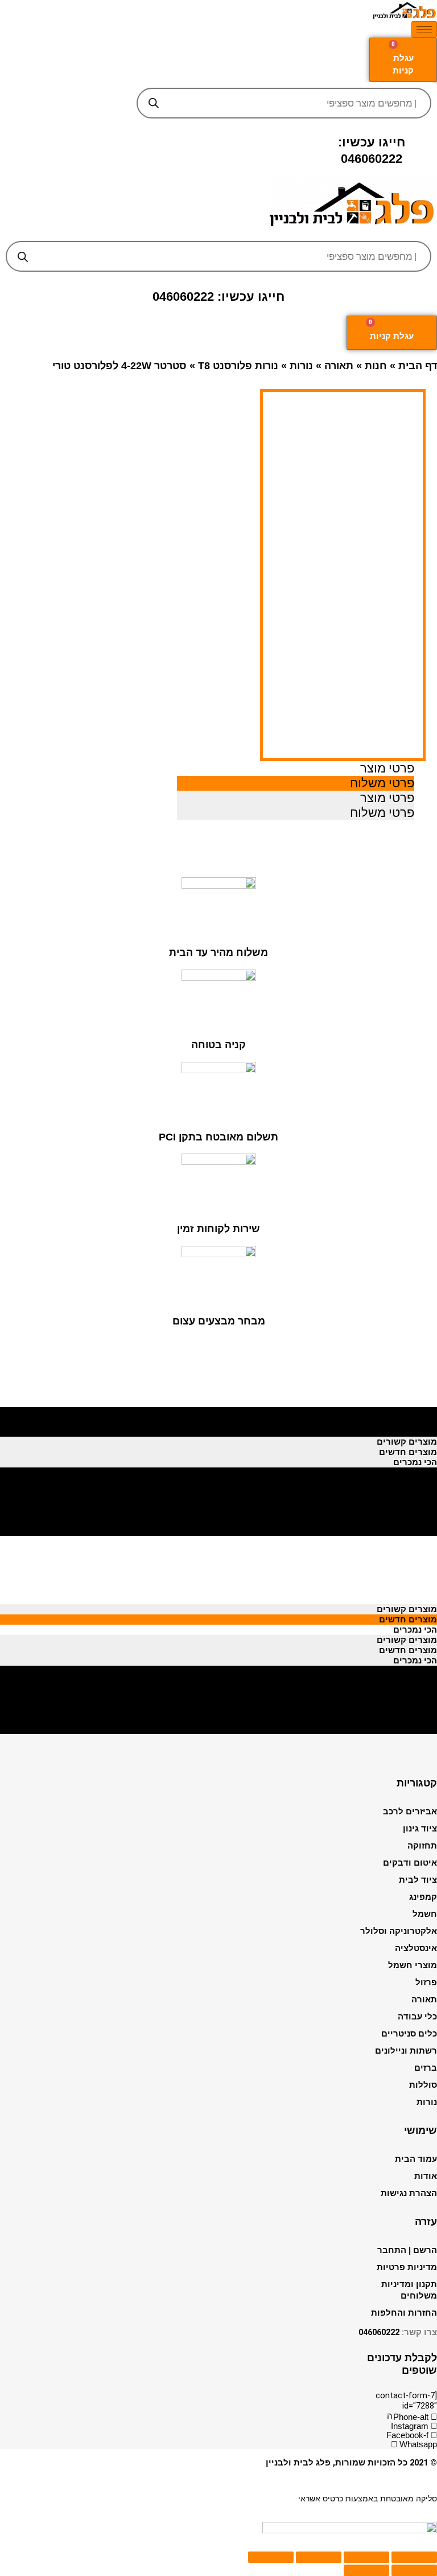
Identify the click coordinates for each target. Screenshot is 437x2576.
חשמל (425, 1914)
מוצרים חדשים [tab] (408, 1421)
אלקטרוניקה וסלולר (399, 1931)
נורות (301, 366)
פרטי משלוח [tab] (382, 783)
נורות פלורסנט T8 (238, 366)
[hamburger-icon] (424, 29)
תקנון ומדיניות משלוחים (409, 2290)
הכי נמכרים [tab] (415, 1432)
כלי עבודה (417, 2017)
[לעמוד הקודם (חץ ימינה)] (414, 2570)
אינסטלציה (416, 1948)
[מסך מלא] (319, 2557)
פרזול (426, 1982)
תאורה (339, 366)
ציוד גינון (420, 1829)
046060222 (379, 2332)
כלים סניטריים (409, 2034)
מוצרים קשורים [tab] (407, 1411)
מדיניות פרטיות (407, 2267)
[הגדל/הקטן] (271, 2557)
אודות (426, 2176)
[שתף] (366, 2557)
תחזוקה (422, 1846)
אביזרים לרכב (410, 1812)
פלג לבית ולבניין (298, 2463)
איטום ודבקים (410, 1863)
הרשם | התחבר (407, 2250)
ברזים (426, 2068)
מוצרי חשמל (413, 1965)
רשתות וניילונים (406, 2051)
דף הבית (418, 366)
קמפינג (423, 1897)
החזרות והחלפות (404, 2313)
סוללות (423, 2085)
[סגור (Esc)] (414, 2557)
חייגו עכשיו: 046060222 (218, 297)
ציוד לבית (418, 1880)
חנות (376, 366)
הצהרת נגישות (409, 2193)
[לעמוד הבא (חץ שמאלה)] (366, 2570)
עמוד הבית (416, 2159)
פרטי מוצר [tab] (387, 768)
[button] (219, 232)
